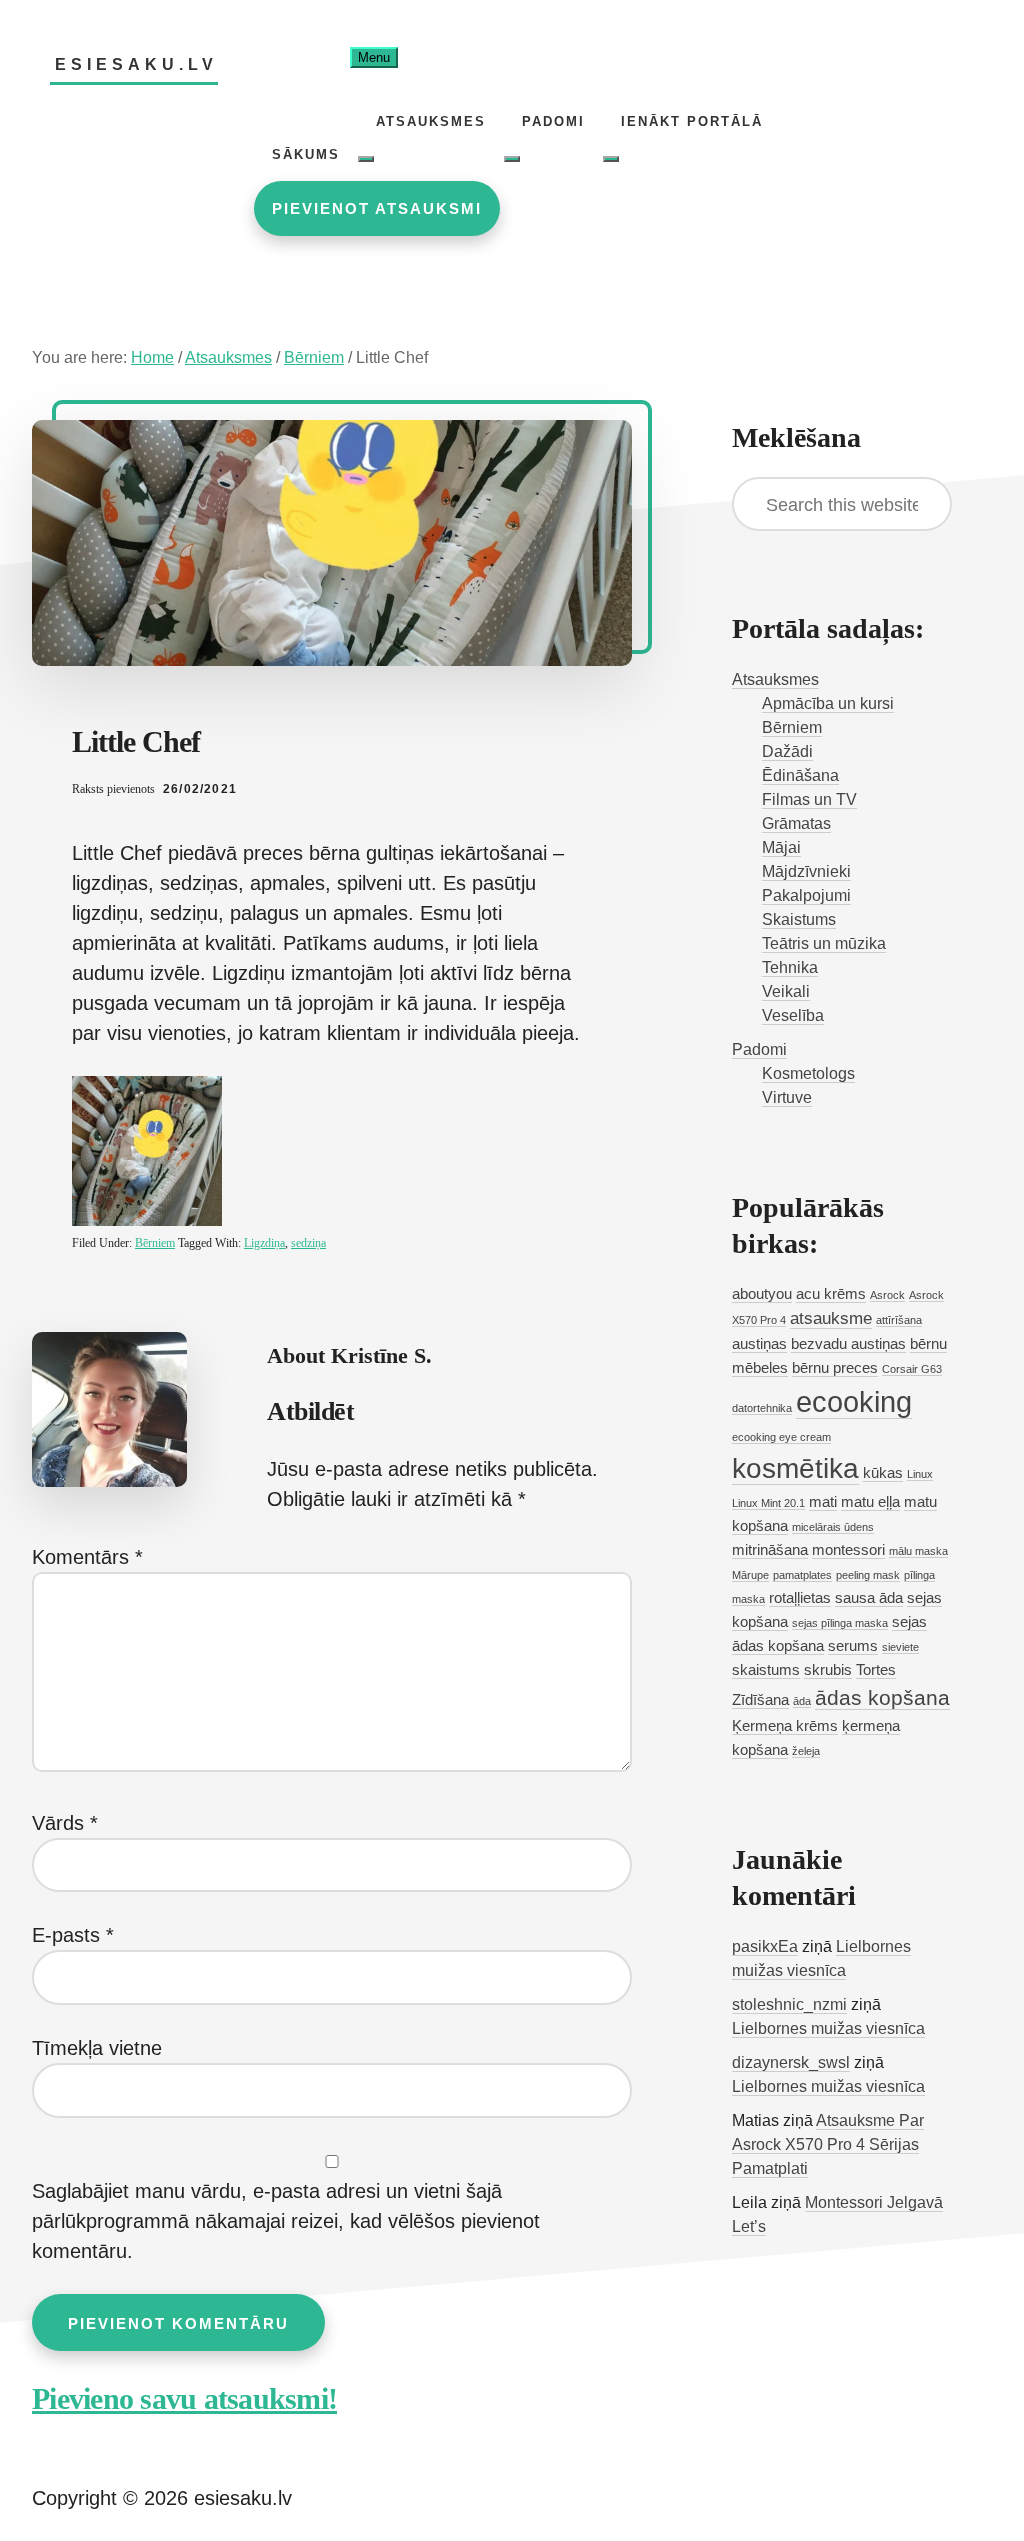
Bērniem (155, 1243)
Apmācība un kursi (828, 703)
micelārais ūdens (833, 1527)
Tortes (876, 1670)
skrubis (828, 1670)
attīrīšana (899, 1320)
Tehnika (790, 967)
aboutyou (762, 1294)
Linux (920, 1474)
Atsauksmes (775, 679)
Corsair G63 (912, 1369)
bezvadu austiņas (848, 1344)
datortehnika (762, 1408)
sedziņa (308, 1243)
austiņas (759, 1344)
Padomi (759, 1049)
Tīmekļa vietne (97, 2048)
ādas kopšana (882, 1697)
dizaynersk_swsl (791, 2062)
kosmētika (795, 1468)
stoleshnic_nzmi (789, 2004)
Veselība (793, 1015)
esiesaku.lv (136, 64)
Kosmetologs (808, 1073)
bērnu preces (835, 1368)
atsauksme (831, 1318)
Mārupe (750, 1575)
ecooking (854, 1401)
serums (853, 1646)
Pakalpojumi (806, 895)
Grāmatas (796, 823)
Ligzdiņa (264, 1243)
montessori (848, 1550)
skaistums (766, 1670)
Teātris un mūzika (824, 943)
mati (823, 1502)
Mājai (781, 847)
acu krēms (831, 1294)
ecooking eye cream (781, 1437)
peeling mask (868, 1575)
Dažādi (787, 751)
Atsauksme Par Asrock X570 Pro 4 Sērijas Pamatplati (828, 2144)
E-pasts (73, 1935)
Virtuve (787, 1097)
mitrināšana (770, 1550)
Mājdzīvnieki (806, 871)
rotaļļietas (800, 1598)
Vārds (65, 1823)
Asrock (887, 1295)
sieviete (900, 1647)
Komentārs (87, 1557)
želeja (806, 1751)
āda (802, 1701)
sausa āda (869, 1598)
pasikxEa (765, 1946)
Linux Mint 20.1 (768, 1503)
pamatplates (802, 1575)
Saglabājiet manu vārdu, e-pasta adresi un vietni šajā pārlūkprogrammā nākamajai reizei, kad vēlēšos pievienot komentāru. (286, 2221)
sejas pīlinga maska (840, 1623)
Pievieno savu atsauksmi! (184, 2398)
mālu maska (918, 1551)
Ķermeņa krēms (785, 1726)
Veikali (786, 991)
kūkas (883, 1473)
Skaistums (799, 919)
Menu (374, 57)
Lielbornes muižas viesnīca (828, 2028)
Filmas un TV (809, 799)
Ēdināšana (800, 775)
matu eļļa (870, 1502)
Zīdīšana (760, 1700)
